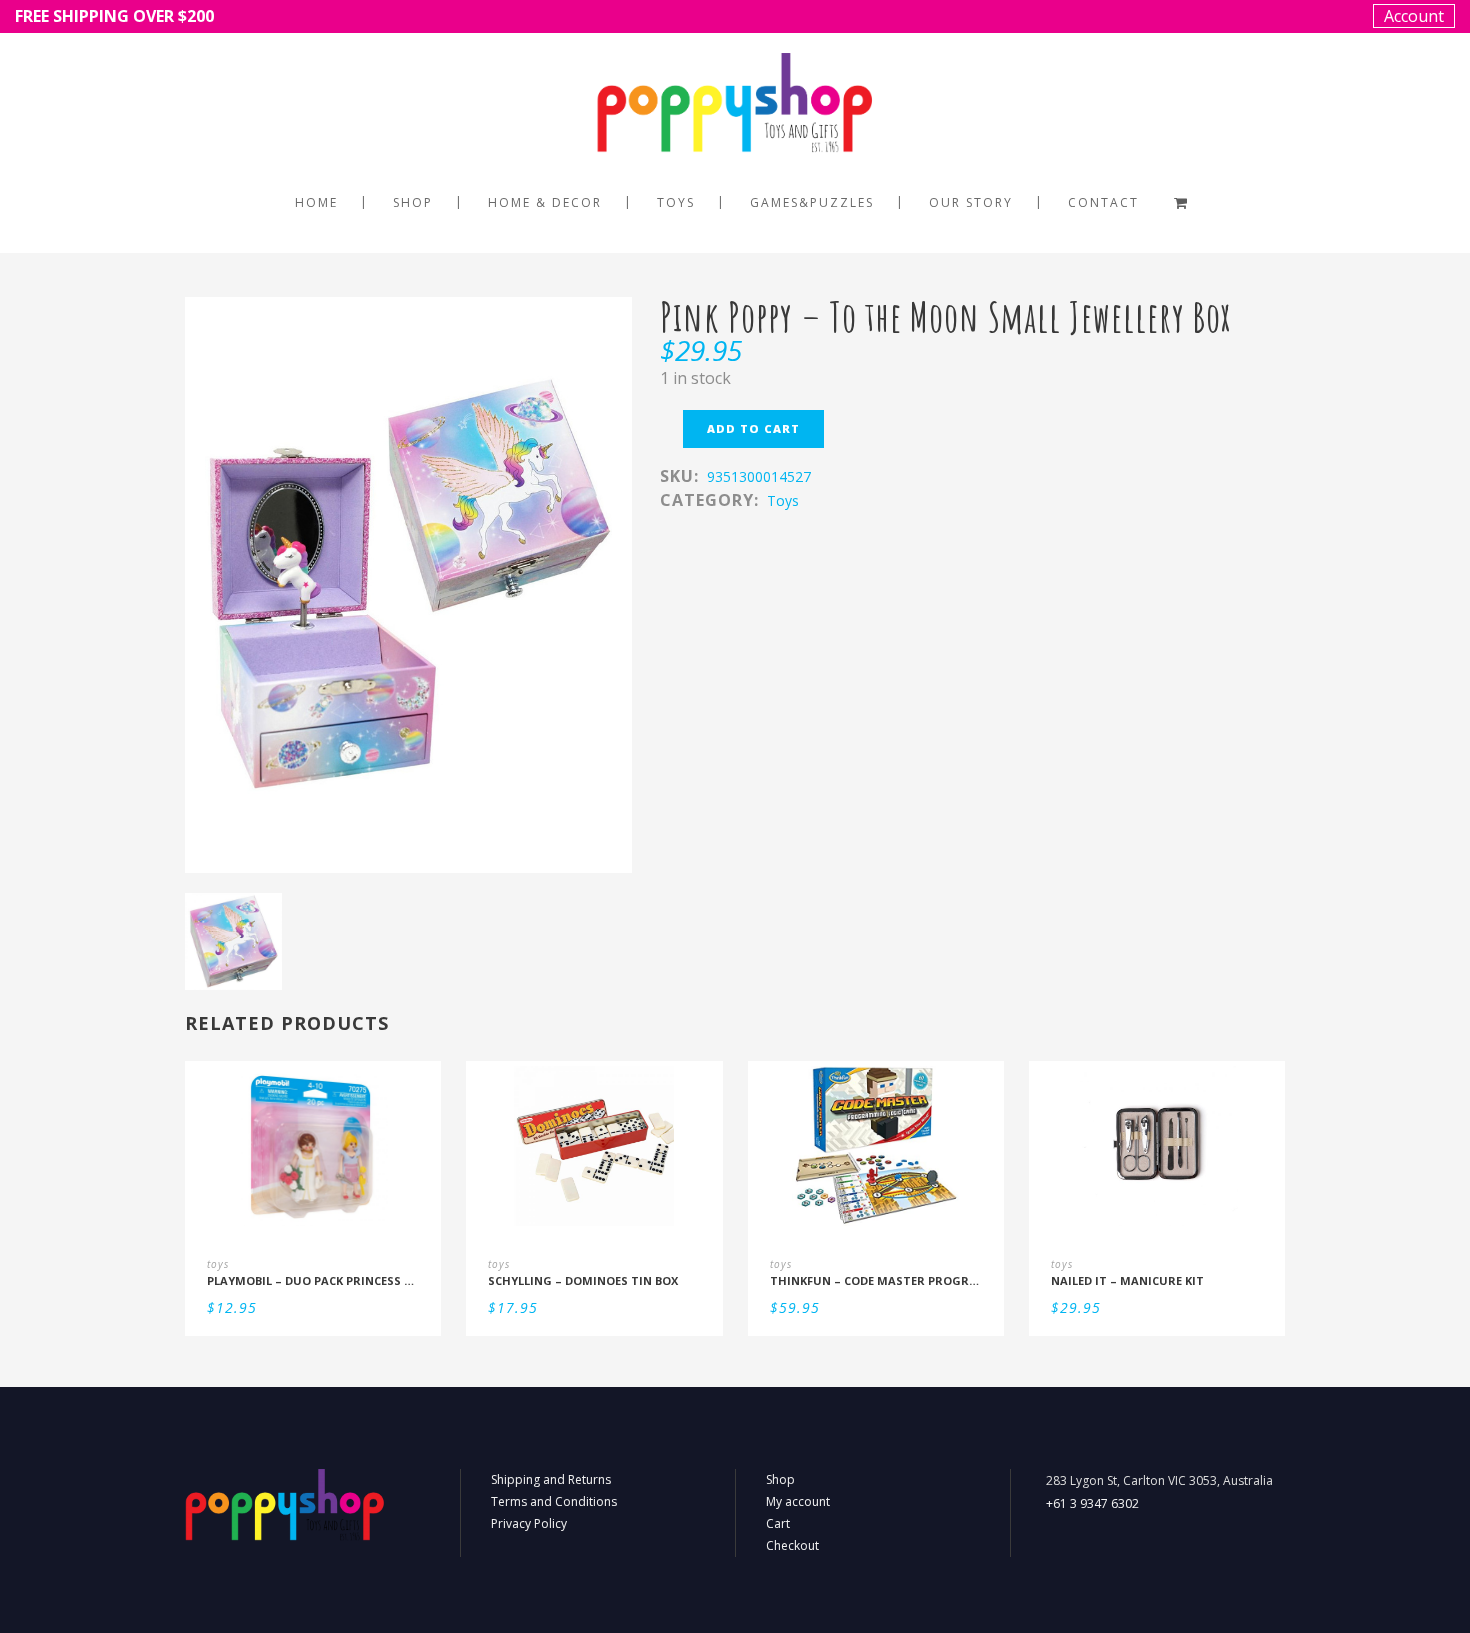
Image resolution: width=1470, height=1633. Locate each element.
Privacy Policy (529, 1523)
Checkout (792, 1545)
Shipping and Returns (551, 1479)
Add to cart (753, 428)
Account (1414, 16)
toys (783, 500)
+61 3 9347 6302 (1092, 1503)
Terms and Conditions (554, 1501)
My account (798, 1501)
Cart (778, 1523)
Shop (780, 1479)
